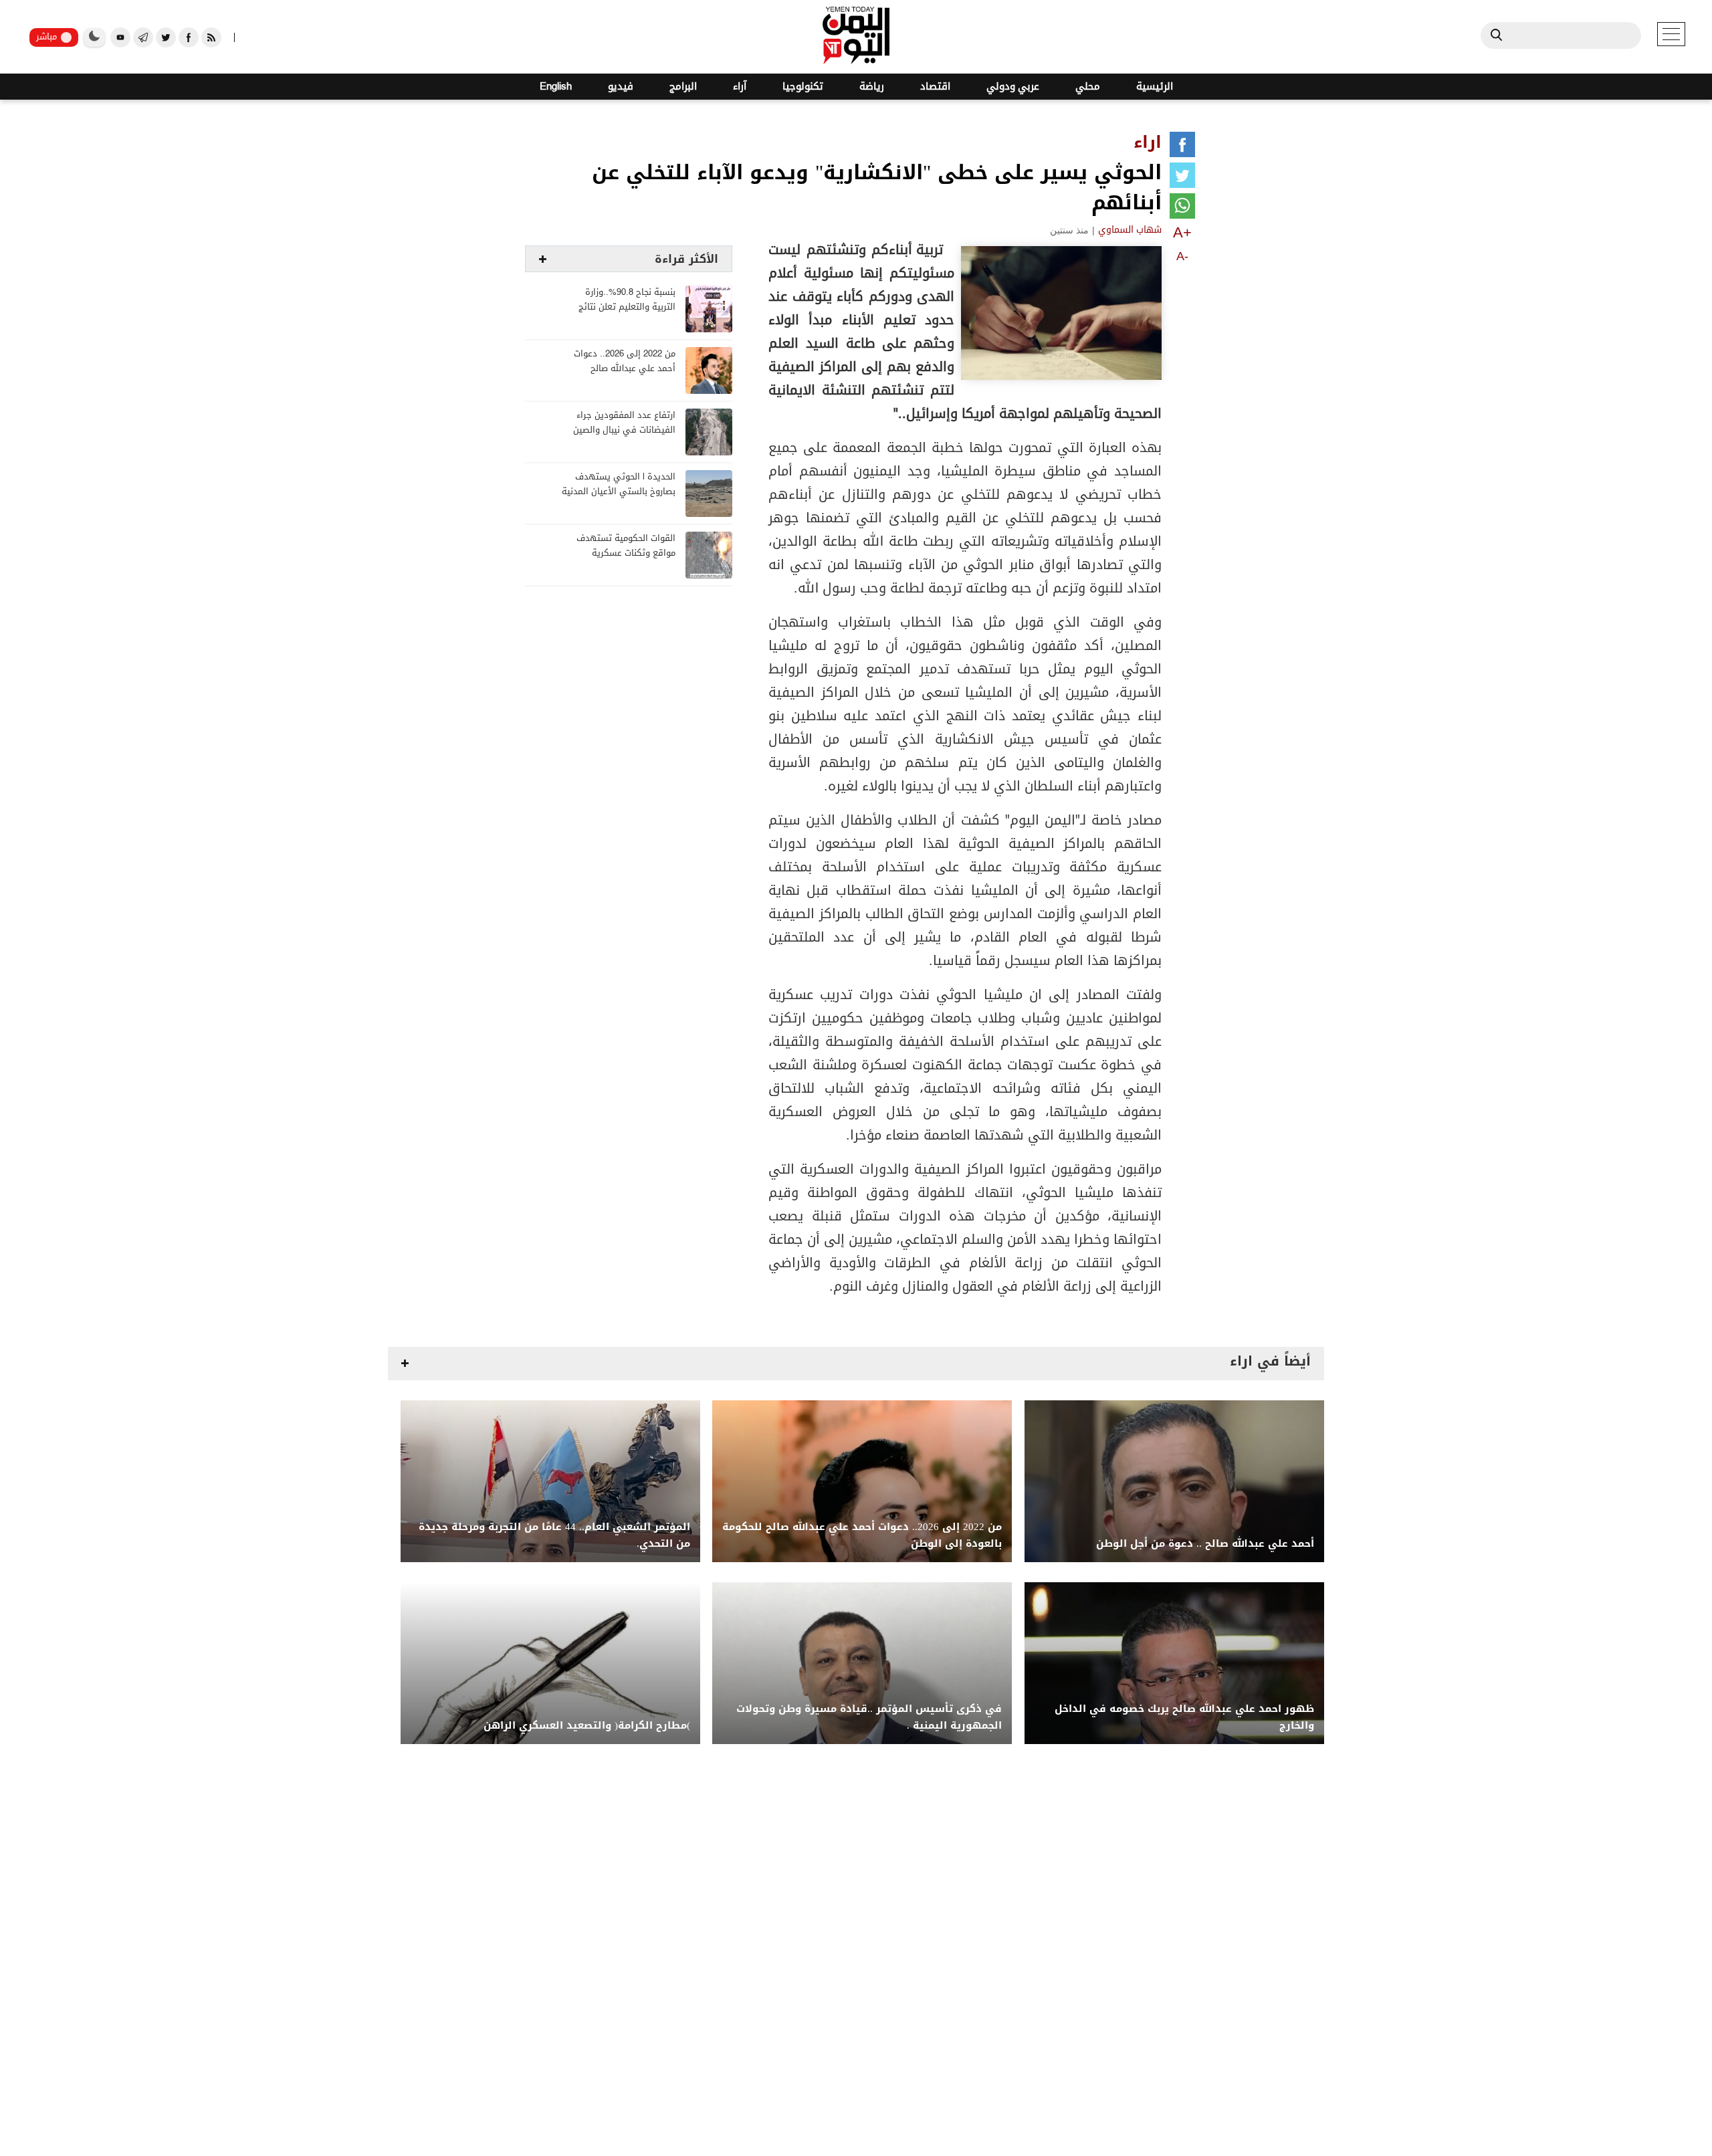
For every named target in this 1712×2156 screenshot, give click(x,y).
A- (1182, 256)
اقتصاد (935, 87)
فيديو (621, 87)
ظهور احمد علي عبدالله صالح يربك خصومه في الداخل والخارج (1184, 1717)
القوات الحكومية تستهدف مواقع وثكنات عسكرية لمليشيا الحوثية (626, 553)
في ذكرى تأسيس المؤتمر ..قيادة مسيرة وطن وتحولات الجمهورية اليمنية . (869, 1717)
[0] (1182, 147)
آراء (740, 87)
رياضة (872, 87)
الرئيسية (1155, 87)
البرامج (683, 87)
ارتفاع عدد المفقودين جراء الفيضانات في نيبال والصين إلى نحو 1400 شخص (624, 430)
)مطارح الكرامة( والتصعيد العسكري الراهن (587, 1726)
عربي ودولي (1013, 87)
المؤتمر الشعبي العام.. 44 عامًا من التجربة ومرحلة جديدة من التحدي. (554, 1535)
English (556, 87)
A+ (1182, 232)
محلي (1088, 87)
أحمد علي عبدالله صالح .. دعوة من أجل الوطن (1205, 1544)
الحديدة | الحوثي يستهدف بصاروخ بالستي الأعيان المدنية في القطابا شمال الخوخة (619, 492)
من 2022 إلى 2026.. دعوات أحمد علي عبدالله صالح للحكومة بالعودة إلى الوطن (624, 369)
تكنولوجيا (803, 87)
